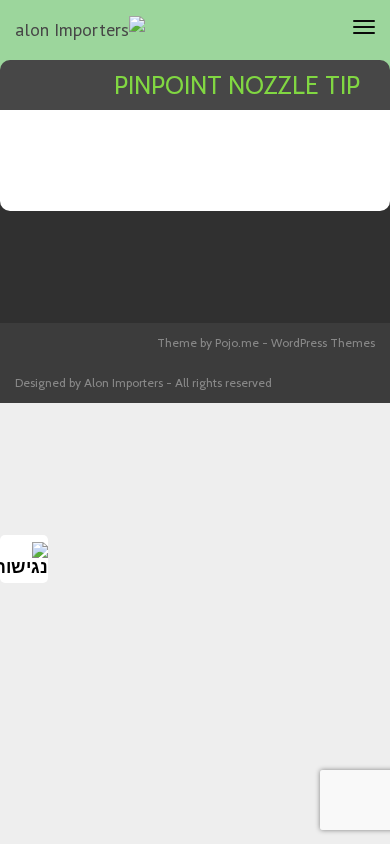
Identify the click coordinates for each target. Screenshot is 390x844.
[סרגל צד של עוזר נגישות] (24, 559)
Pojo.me (237, 342)
